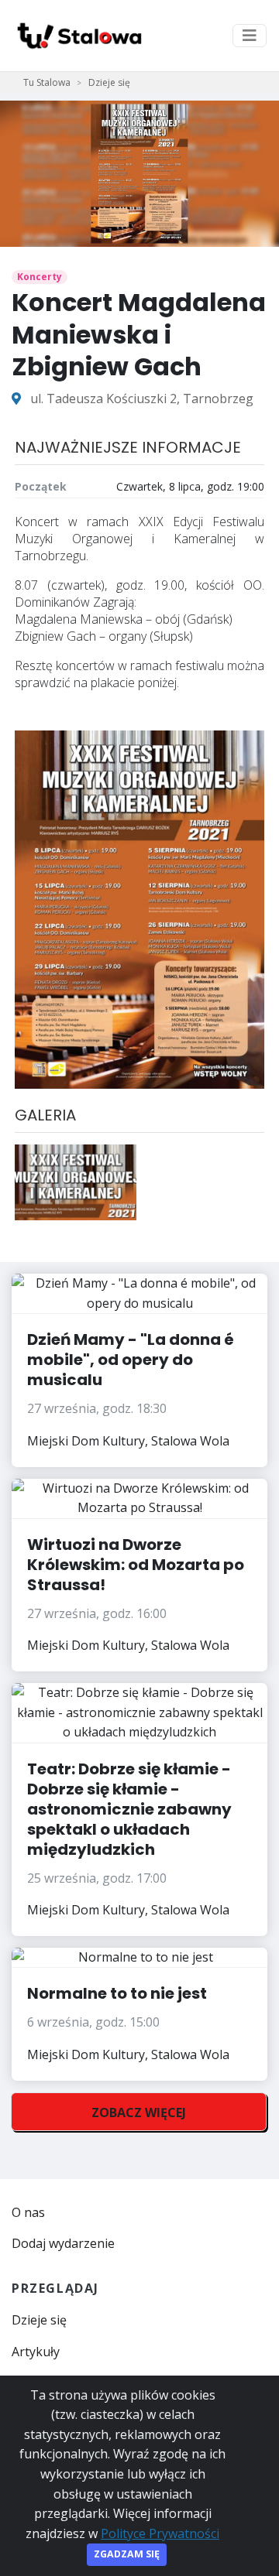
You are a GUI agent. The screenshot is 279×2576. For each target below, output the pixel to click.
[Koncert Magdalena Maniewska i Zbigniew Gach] (76, 1181)
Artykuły (36, 2352)
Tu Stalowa (47, 82)
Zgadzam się (127, 2554)
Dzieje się (109, 82)
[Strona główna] (78, 36)
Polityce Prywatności (160, 2533)
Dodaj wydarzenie (63, 2243)
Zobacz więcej (139, 2112)
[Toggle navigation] (250, 36)
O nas (28, 2212)
